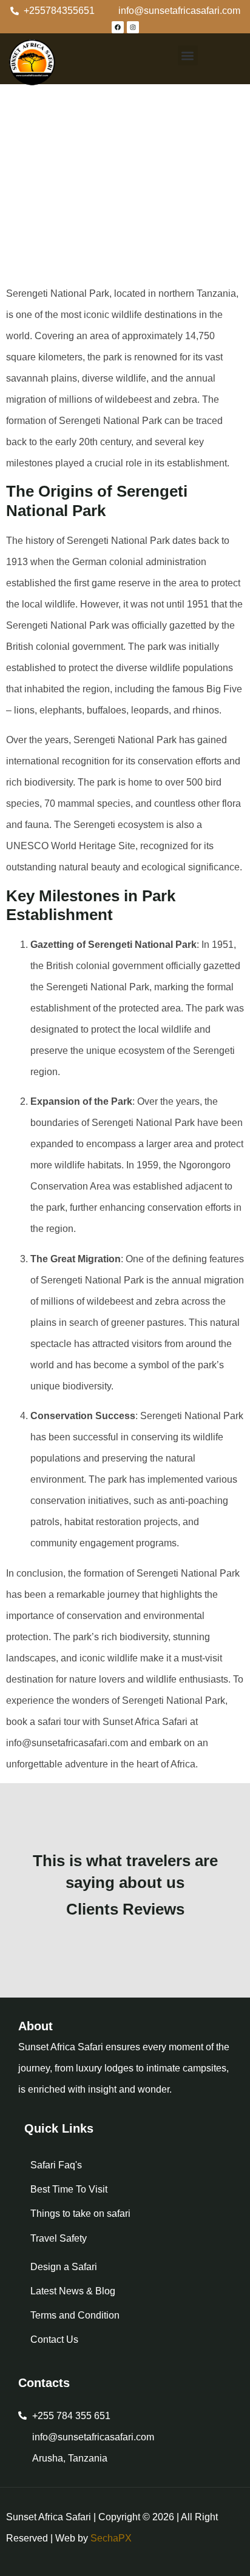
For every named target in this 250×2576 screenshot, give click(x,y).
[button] (188, 55)
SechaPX (111, 2538)
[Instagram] (133, 27)
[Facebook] (118, 27)
